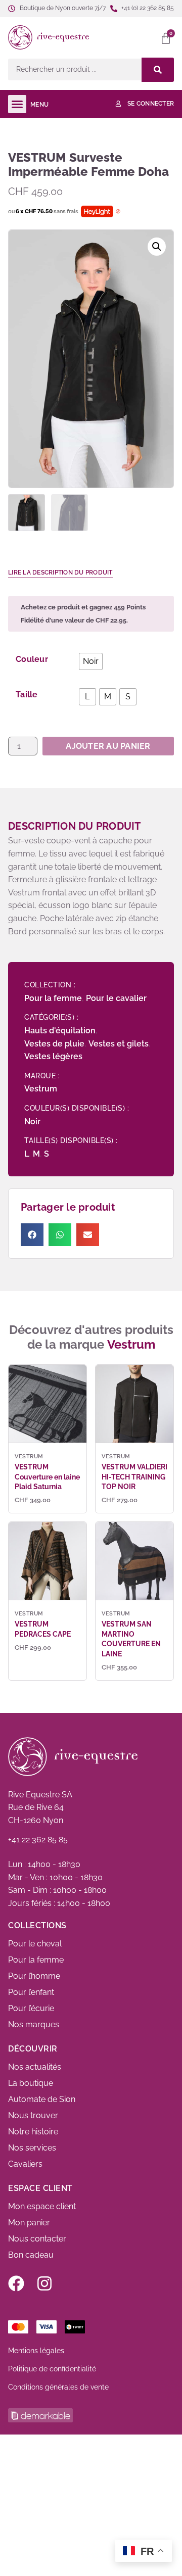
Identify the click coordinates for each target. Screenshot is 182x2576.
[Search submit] (158, 70)
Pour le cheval (35, 1944)
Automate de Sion (42, 2099)
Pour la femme (53, 998)
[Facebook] (16, 2283)
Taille (27, 695)
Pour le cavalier (116, 998)
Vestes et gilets (119, 1044)
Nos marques (34, 2024)
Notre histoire (33, 2132)
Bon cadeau (31, 2255)
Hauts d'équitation (60, 1031)
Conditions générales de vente (58, 2387)
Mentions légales (36, 2351)
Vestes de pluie (54, 1044)
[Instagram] (44, 2283)
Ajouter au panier (108, 746)
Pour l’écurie (31, 2008)
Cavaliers (25, 2164)
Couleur (32, 659)
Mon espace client (42, 2206)
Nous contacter (37, 2239)
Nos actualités (35, 2067)
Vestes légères (53, 1056)
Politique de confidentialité (52, 2369)
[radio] (91, 661)
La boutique (31, 2083)
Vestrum (41, 1089)
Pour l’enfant (31, 1992)
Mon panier (29, 2223)
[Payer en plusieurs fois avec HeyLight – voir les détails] (118, 212)
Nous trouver (33, 2115)
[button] (133, 37)
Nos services (32, 2148)
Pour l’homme (34, 1976)
